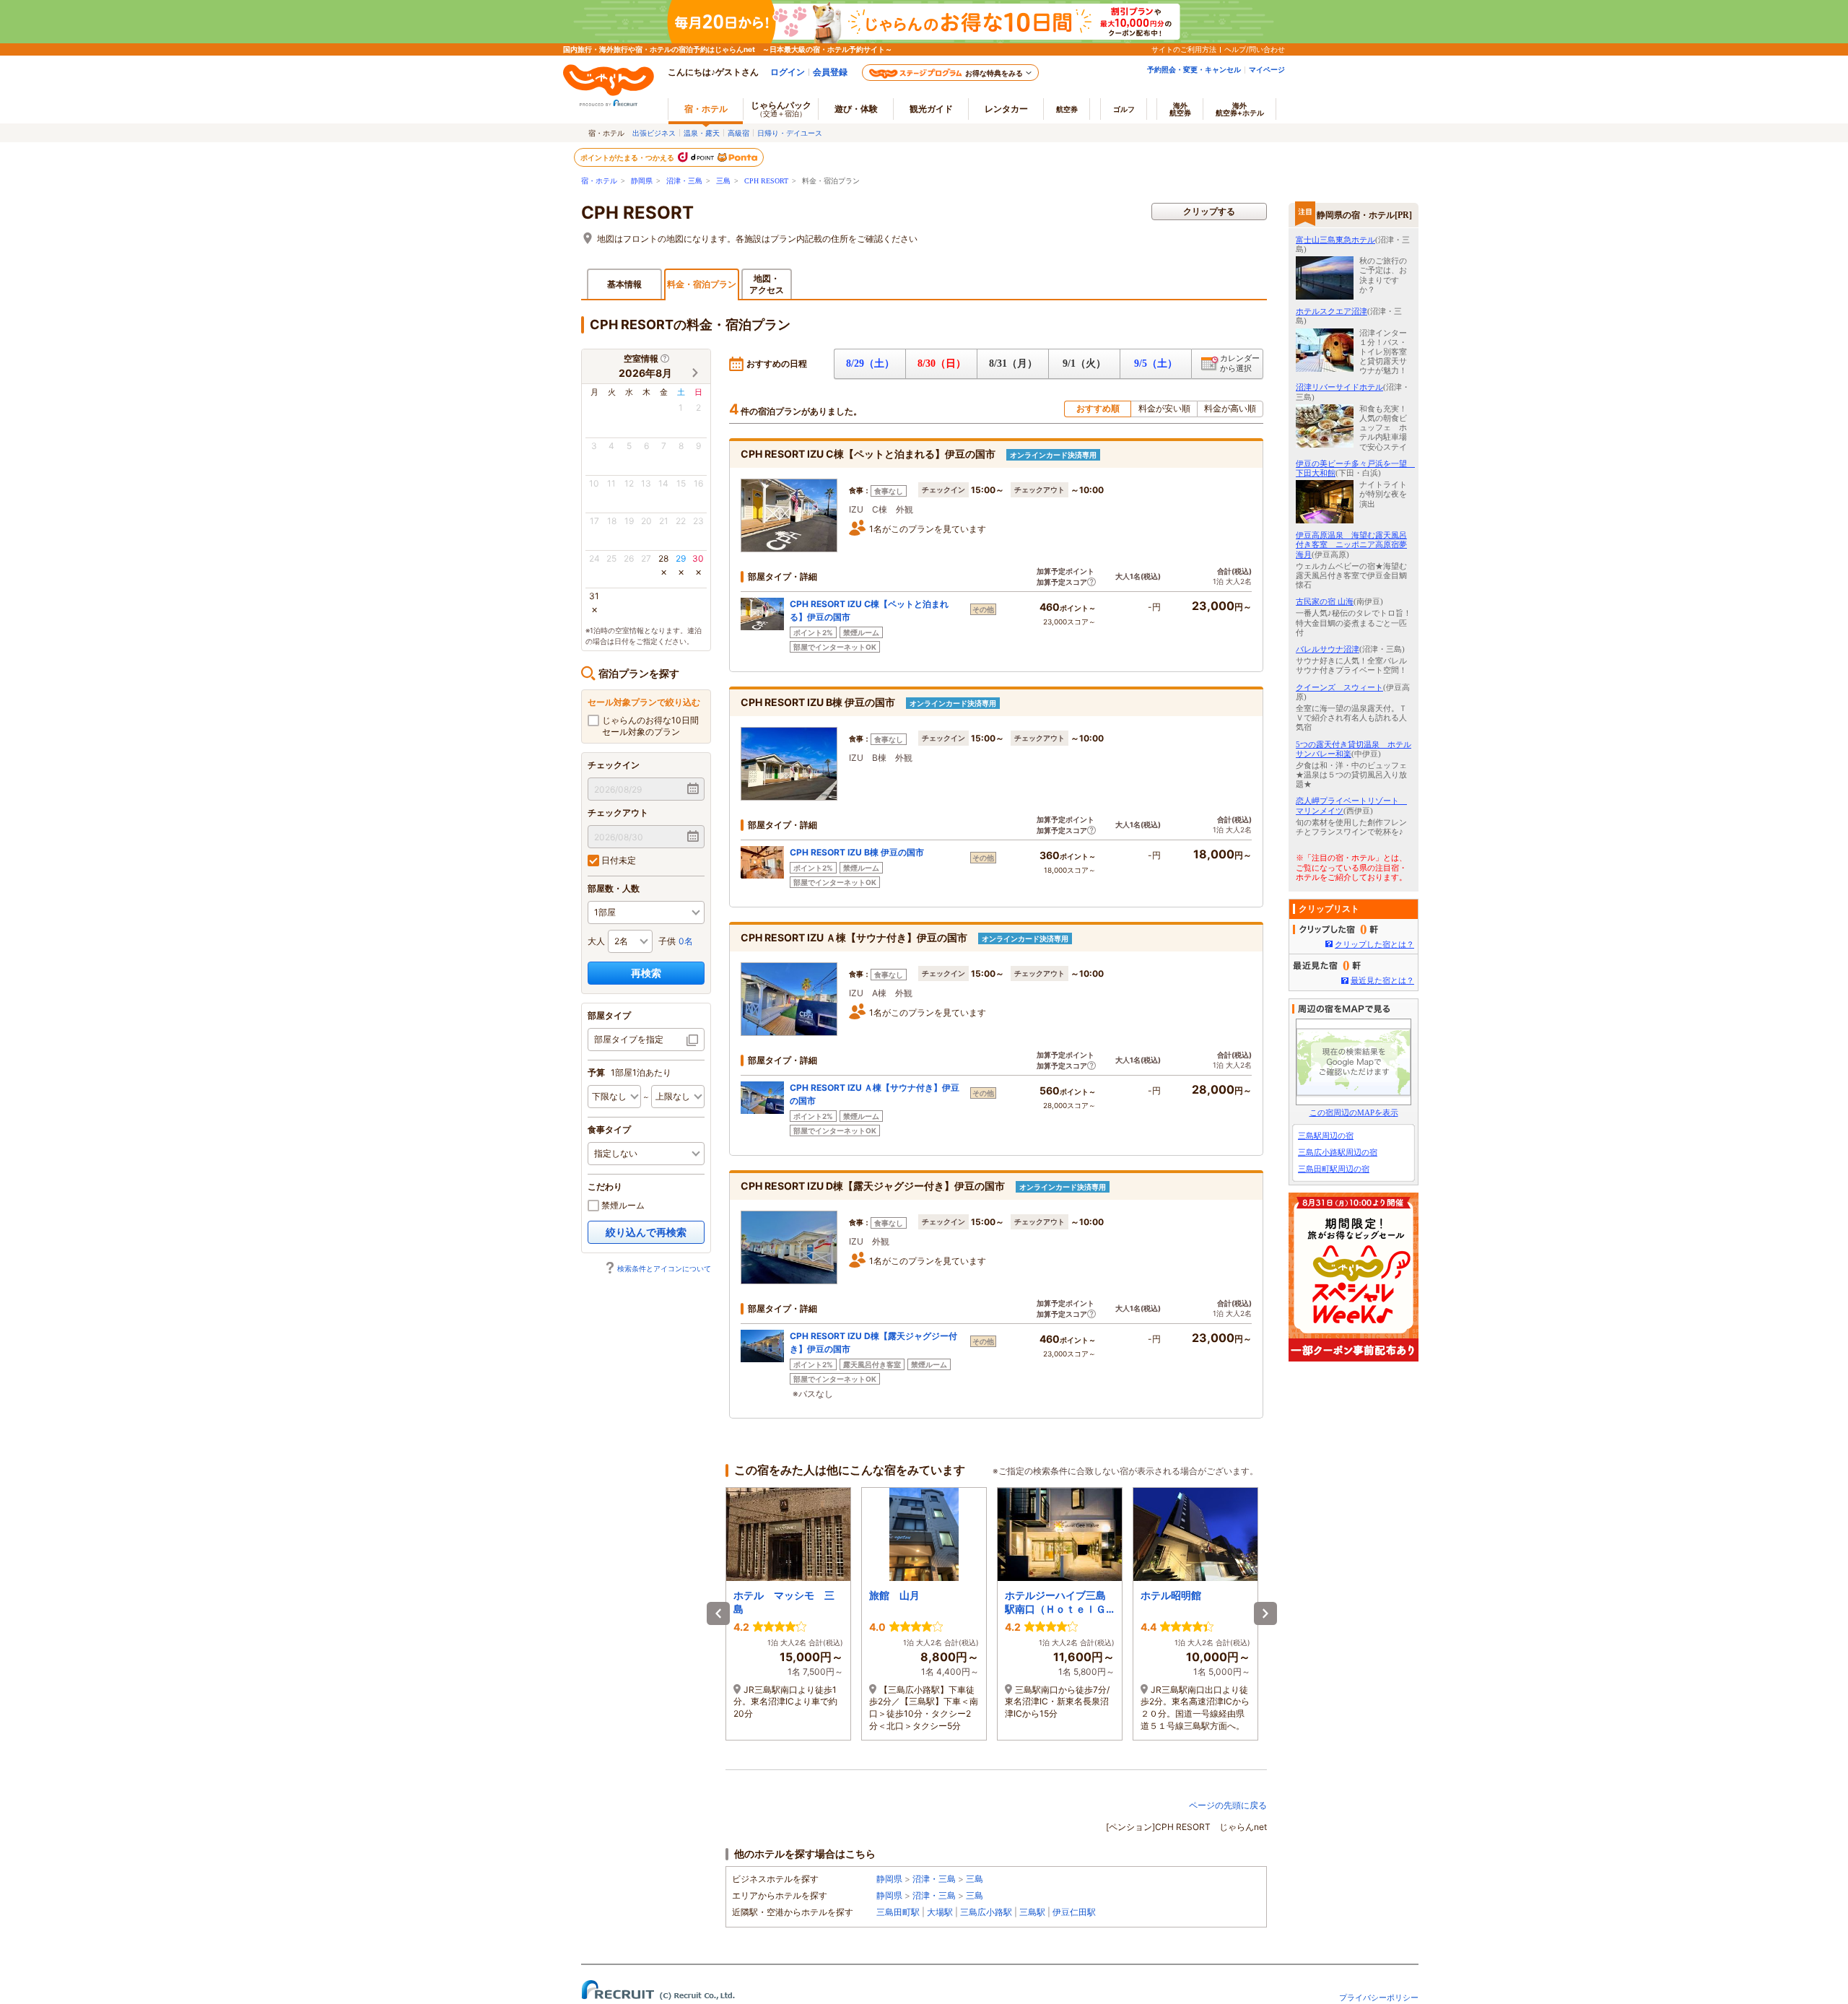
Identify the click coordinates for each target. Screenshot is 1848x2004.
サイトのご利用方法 (1184, 49)
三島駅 (1032, 1912)
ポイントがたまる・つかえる (628, 157)
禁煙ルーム (622, 1205)
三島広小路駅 (986, 1912)
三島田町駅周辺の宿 (1334, 1169)
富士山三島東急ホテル (1335, 240)
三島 (723, 181)
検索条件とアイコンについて (664, 1268)
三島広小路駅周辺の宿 (1338, 1152)
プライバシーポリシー (1379, 1998)
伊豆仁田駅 (1074, 1912)
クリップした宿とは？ (1374, 944)
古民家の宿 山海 (1325, 601)
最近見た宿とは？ (1382, 980)
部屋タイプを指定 (629, 1039)
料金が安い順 (1164, 408)
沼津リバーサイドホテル (1339, 387)
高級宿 (738, 133)
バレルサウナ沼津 (1328, 649)
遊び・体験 (856, 109)
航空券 (1067, 109)
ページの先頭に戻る (1228, 1805)
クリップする (1209, 211)
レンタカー (1006, 109)
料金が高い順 (1230, 408)
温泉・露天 (702, 133)
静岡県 (642, 181)
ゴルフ (1124, 109)
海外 (1180, 109)
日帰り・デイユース (790, 133)
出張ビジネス (654, 133)
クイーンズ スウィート (1339, 687)
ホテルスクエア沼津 (1331, 311)
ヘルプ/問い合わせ (1255, 49)
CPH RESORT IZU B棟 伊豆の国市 (857, 852)
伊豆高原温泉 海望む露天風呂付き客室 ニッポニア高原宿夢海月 (1351, 544)
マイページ (1267, 69)
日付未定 (618, 860)
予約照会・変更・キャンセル (1194, 69)
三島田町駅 (898, 1912)
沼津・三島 (684, 181)
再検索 (646, 973)
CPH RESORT (766, 181)
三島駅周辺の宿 (1326, 1136)
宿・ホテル (599, 181)
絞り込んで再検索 (646, 1232)
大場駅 (940, 1912)
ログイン (788, 72)
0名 (686, 941)
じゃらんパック (781, 109)
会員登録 (830, 72)
